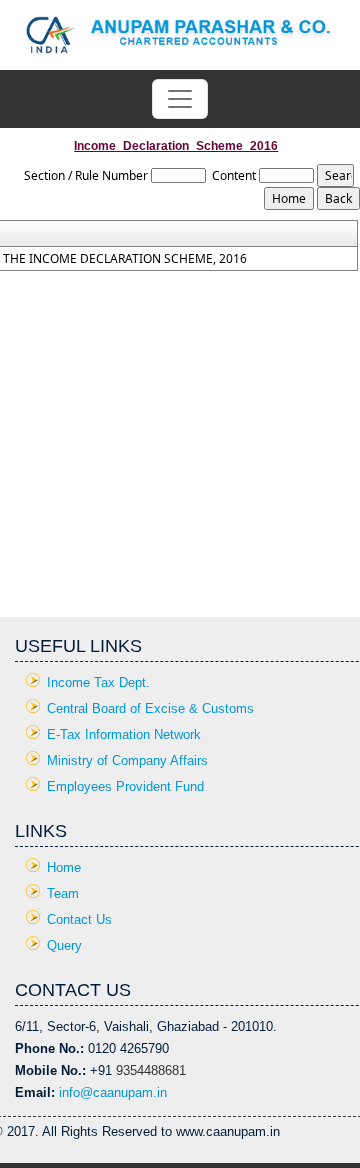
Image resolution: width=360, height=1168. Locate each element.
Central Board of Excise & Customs (150, 708)
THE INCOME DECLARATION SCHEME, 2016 (125, 259)
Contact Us (79, 919)
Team (63, 893)
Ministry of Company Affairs (127, 760)
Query (64, 945)
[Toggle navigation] (180, 99)
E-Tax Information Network (124, 734)
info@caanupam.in (113, 1092)
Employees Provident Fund (125, 786)
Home (64, 867)
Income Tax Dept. (98, 682)
